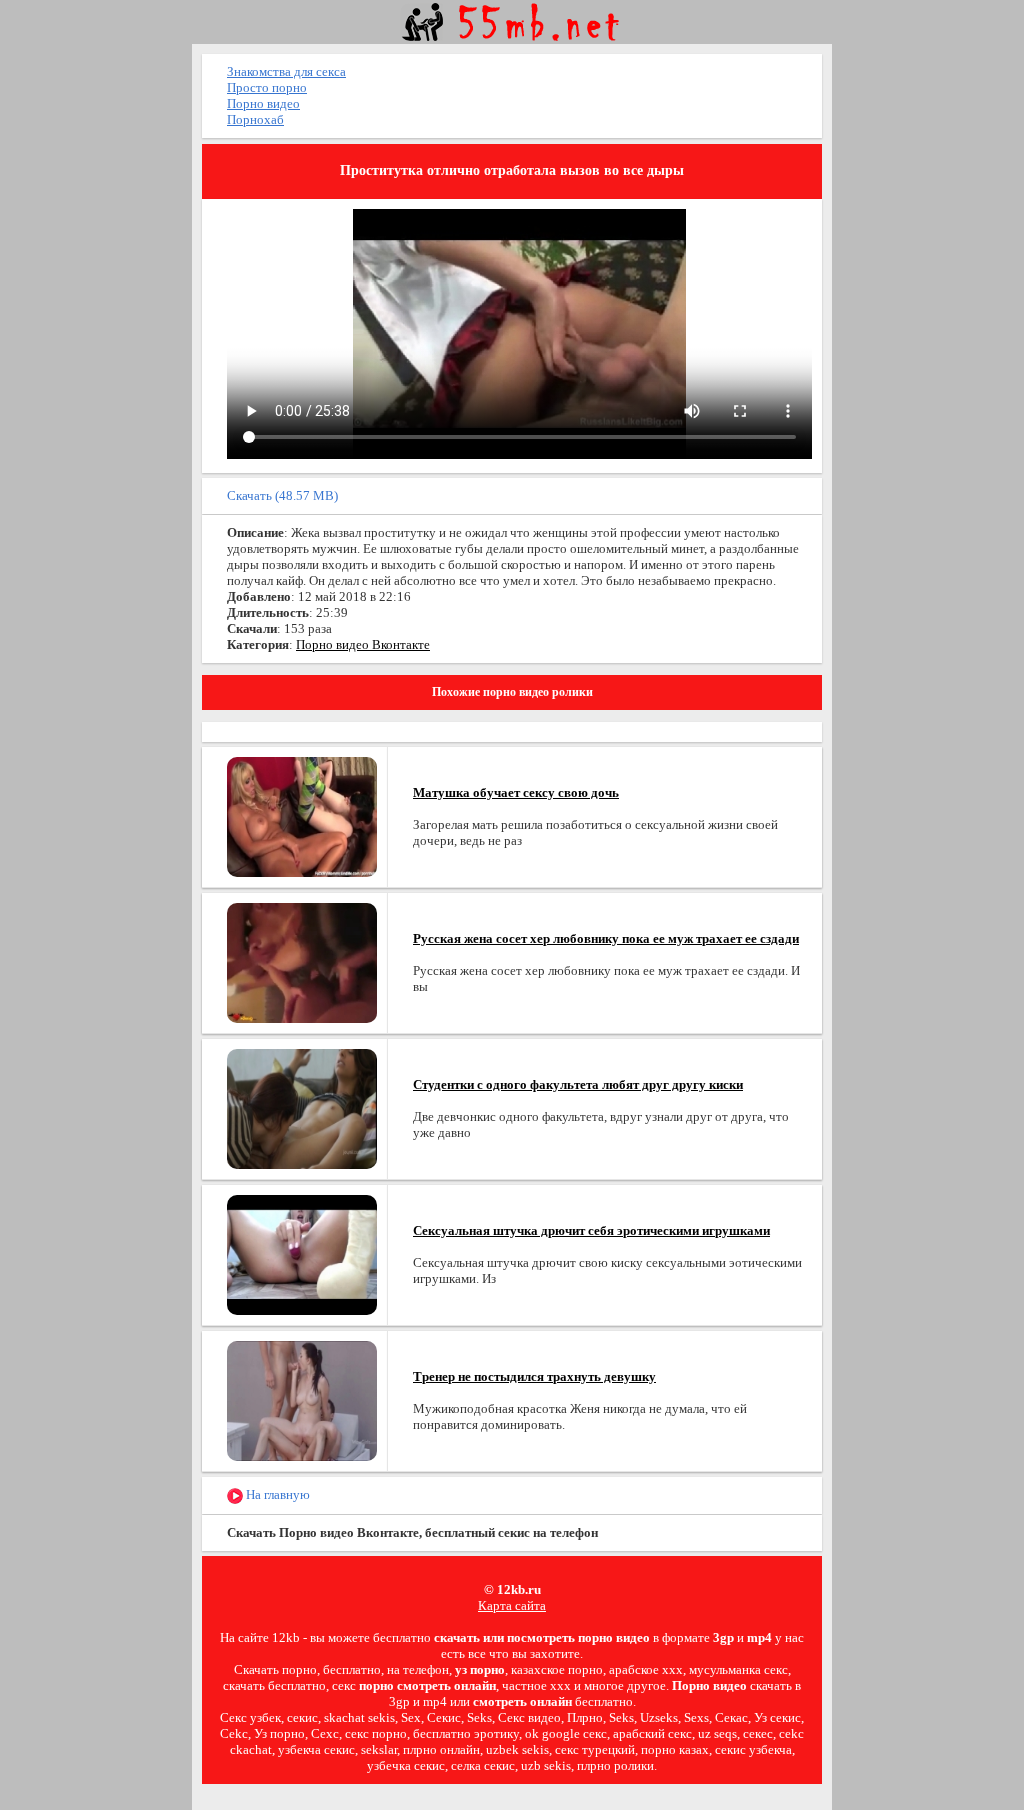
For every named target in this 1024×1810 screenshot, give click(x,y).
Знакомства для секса (286, 71)
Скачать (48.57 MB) (282, 495)
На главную (276, 1494)
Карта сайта (512, 1605)
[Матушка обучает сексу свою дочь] (302, 815)
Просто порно (267, 87)
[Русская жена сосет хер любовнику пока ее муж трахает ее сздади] (302, 961)
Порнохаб (255, 119)
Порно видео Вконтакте (363, 644)
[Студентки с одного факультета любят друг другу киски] (302, 1107)
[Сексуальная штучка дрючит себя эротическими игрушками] (302, 1253)
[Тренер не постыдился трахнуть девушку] (302, 1399)
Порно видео (263, 103)
